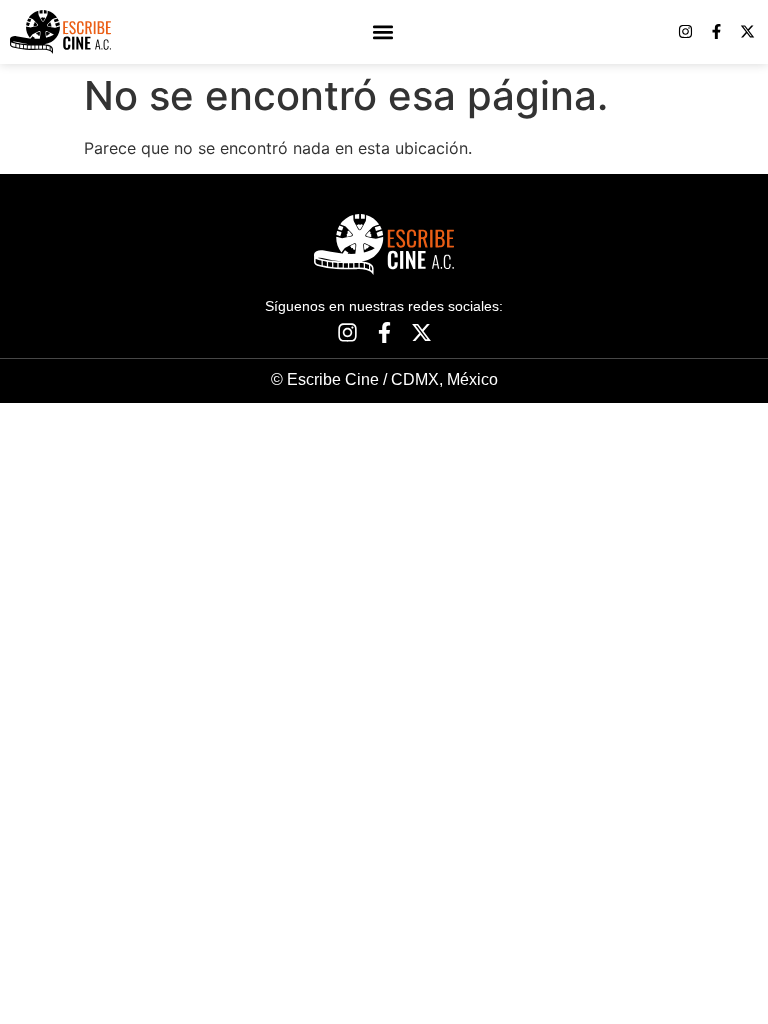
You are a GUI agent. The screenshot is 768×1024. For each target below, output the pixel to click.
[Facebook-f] (716, 31)
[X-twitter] (747, 31)
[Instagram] (685, 31)
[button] (382, 31)
